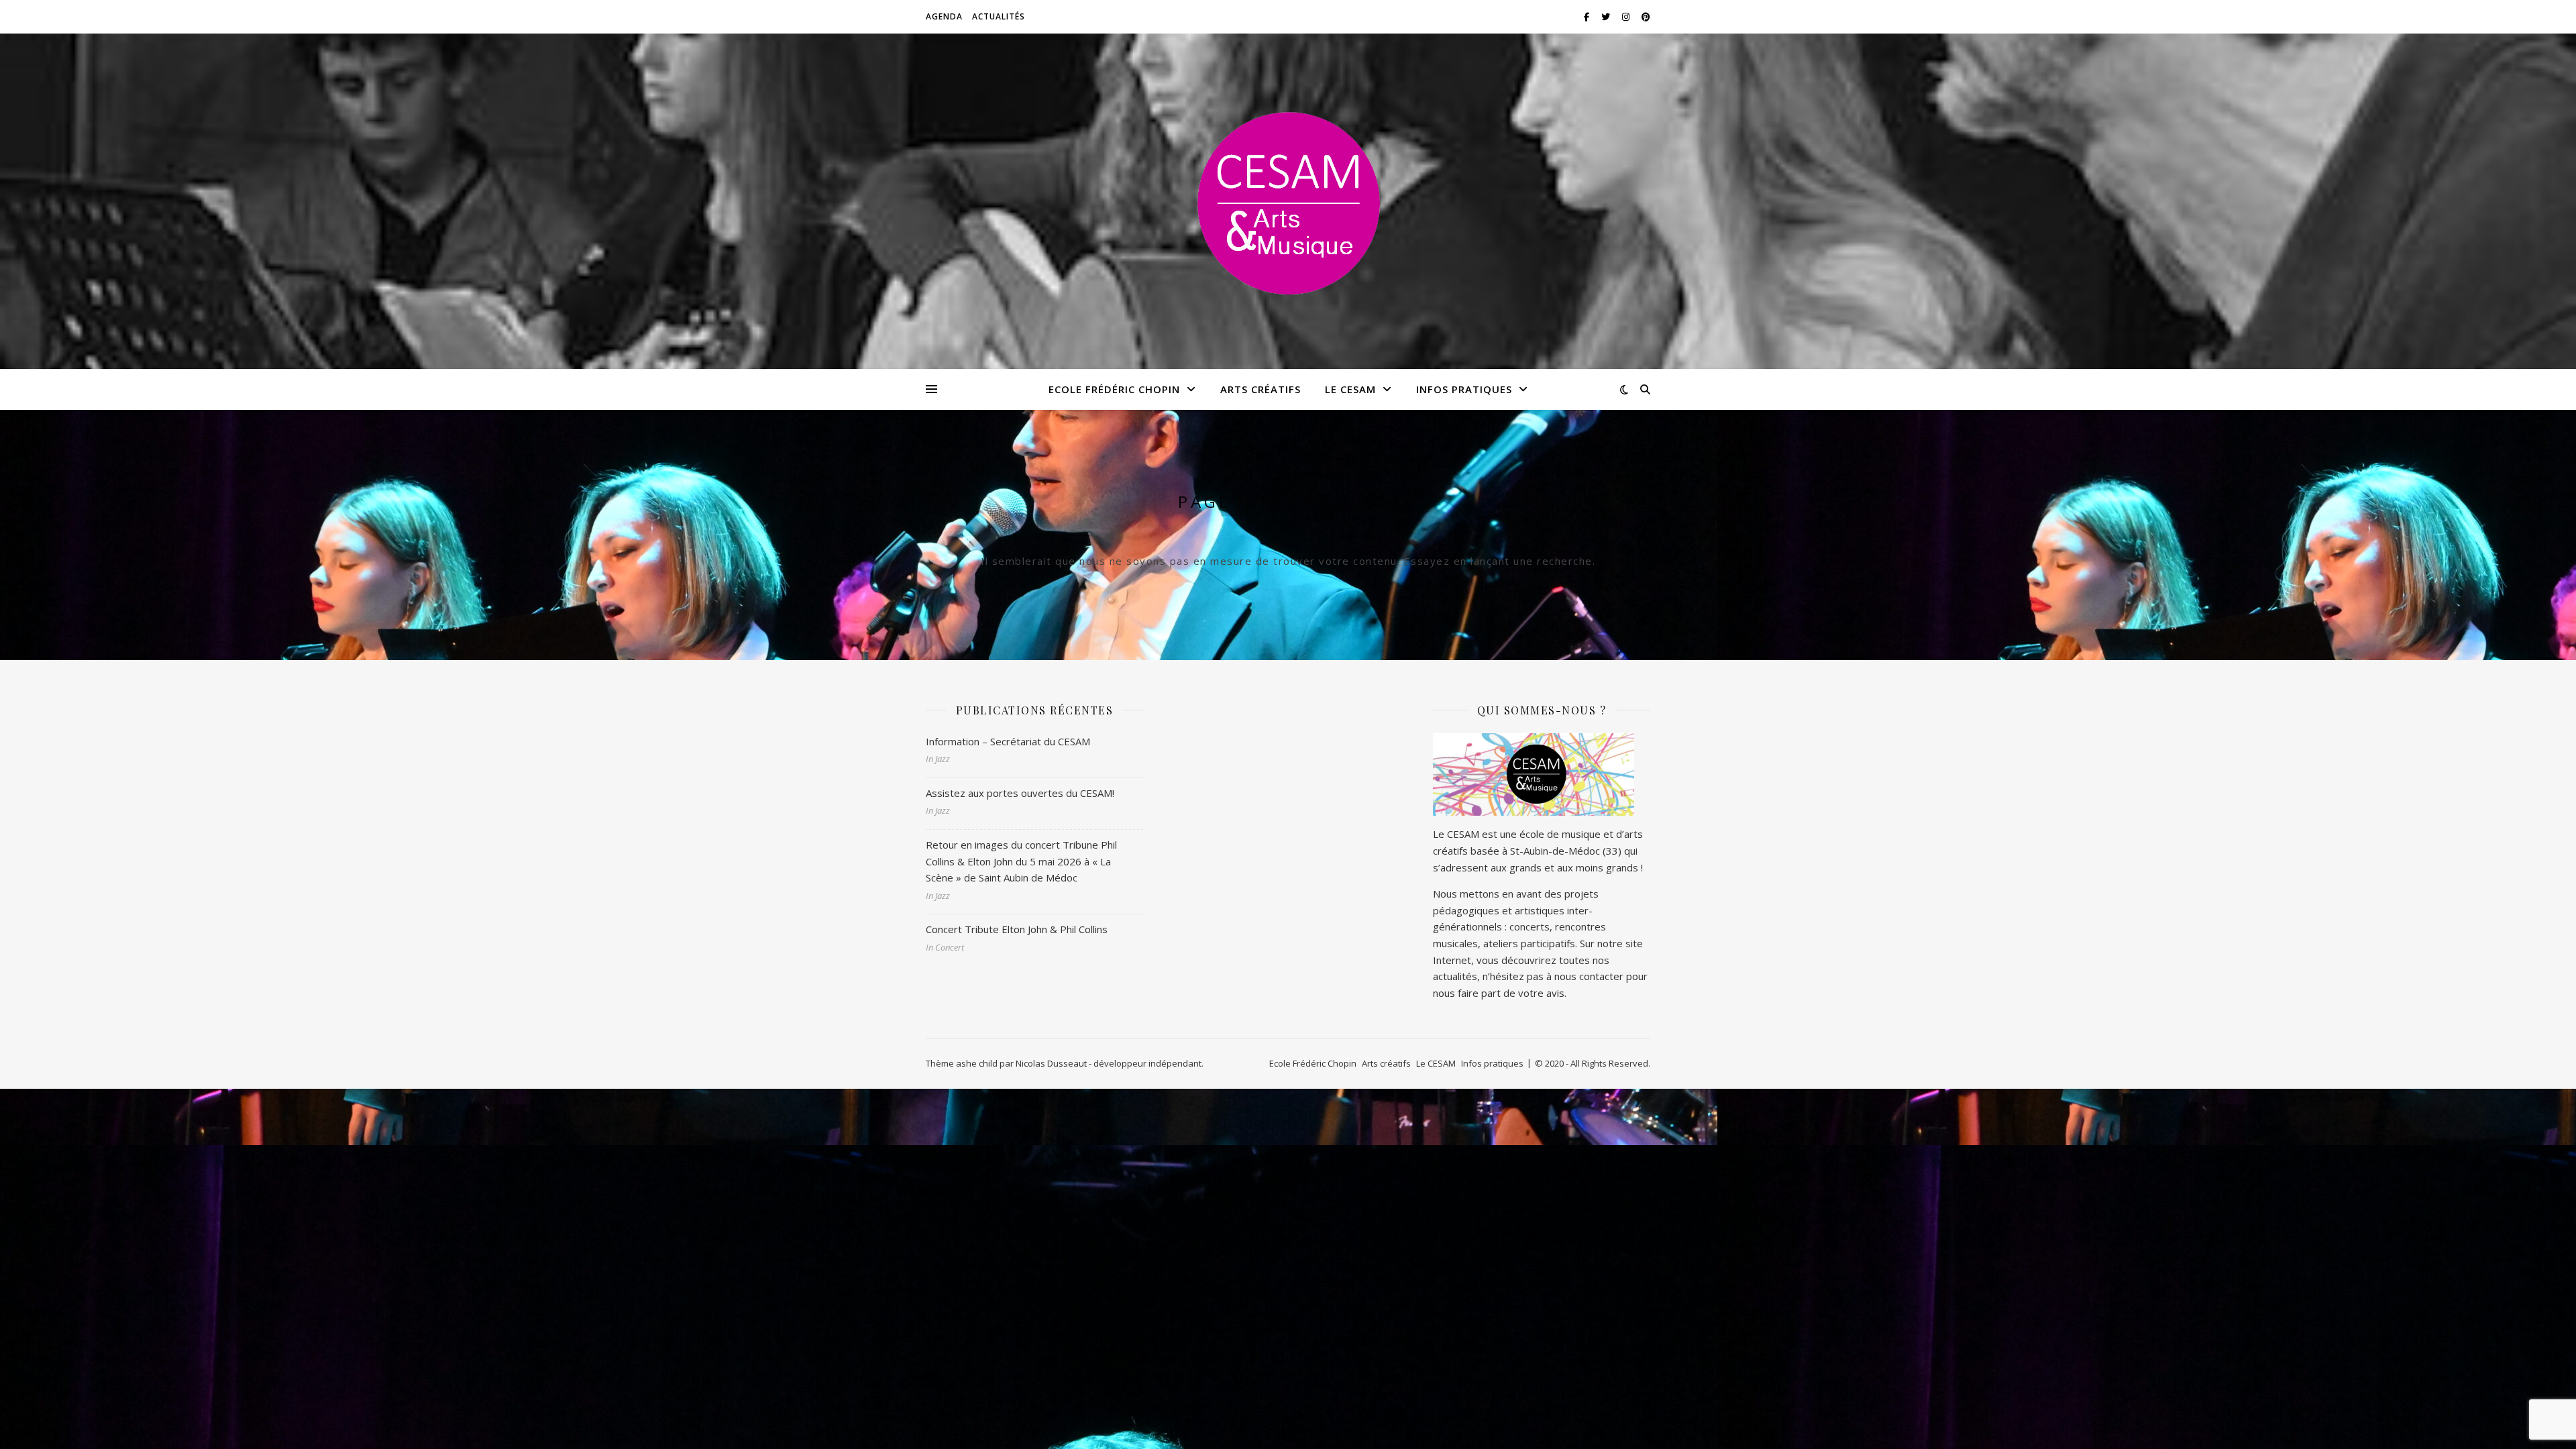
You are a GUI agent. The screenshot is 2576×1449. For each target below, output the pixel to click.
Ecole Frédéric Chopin (1114, 389)
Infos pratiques (1464, 389)
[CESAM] (1288, 201)
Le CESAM (1350, 389)
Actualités (999, 16)
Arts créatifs (1260, 389)
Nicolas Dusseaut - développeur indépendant (1109, 1063)
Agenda (944, 16)
